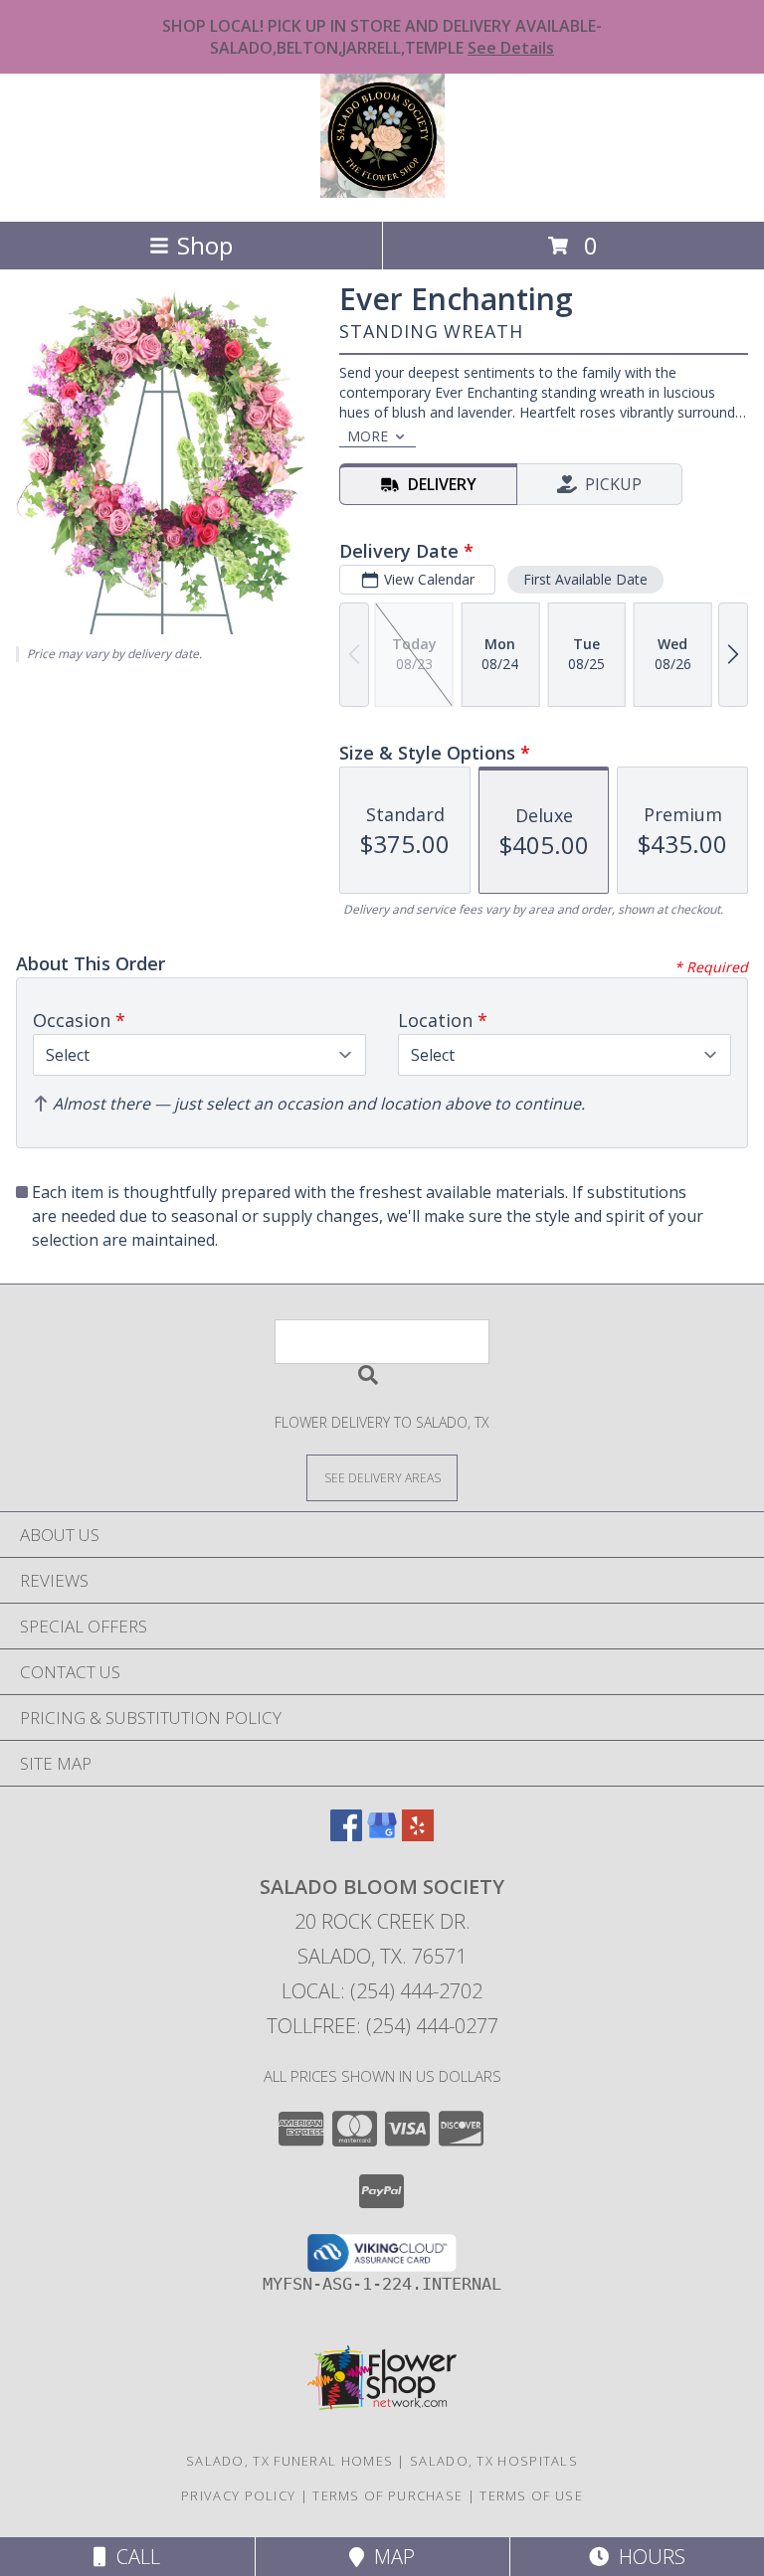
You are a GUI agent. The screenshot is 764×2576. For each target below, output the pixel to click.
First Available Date (585, 579)
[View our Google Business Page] (382, 1835)
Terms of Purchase (387, 2495)
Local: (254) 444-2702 (382, 1991)
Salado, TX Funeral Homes (289, 2461)
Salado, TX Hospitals (494, 2461)
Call (133, 2557)
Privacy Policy (238, 2495)
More (368, 436)
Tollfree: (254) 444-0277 (382, 2026)
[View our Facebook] (346, 1835)
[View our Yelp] (418, 1835)
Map (389, 2557)
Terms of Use (531, 2495)
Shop (205, 245)
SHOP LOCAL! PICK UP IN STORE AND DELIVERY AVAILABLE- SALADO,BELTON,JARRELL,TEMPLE (382, 37)
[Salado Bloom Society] (382, 192)
